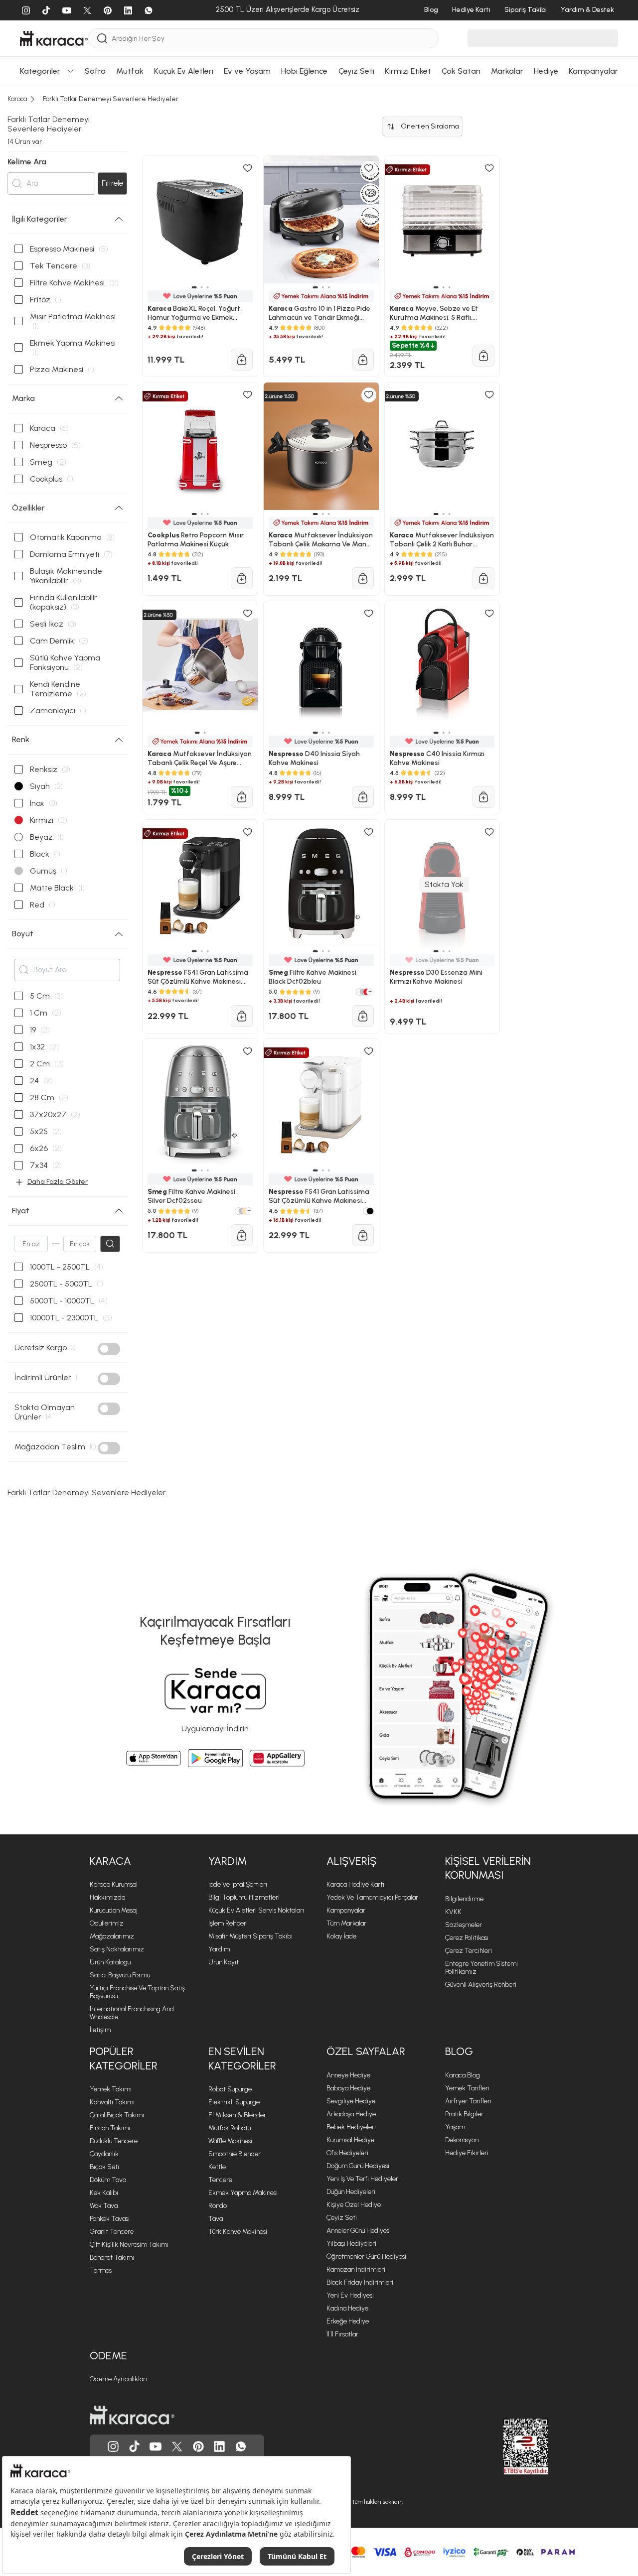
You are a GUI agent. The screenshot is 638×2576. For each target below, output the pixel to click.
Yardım (228, 1861)
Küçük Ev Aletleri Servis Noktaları (256, 1910)
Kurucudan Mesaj (114, 1910)
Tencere (220, 2180)
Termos (101, 2270)
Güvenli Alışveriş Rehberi (481, 1985)
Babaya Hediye (348, 2088)
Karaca (110, 1861)
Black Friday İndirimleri (360, 2282)
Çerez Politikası (467, 1938)
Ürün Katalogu (110, 1962)
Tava (216, 2219)
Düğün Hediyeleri (351, 2192)
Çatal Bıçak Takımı (117, 2115)
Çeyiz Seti (342, 2218)
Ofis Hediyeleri (347, 2153)
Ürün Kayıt (224, 1962)
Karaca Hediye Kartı (355, 1884)
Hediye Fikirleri (467, 2153)
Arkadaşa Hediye (351, 2114)
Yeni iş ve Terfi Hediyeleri (363, 2179)
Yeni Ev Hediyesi (350, 2295)
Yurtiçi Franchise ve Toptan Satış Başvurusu (137, 1992)
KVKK (453, 1912)
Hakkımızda (107, 1897)
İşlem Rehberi (228, 1923)
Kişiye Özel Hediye (354, 2205)
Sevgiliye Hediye (351, 2101)
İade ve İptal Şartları (238, 1884)
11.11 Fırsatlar (342, 2334)
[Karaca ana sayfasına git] (132, 2415)
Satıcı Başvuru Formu (120, 1975)
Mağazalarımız (112, 1936)
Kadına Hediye (347, 2308)
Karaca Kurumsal (114, 1884)
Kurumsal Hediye (350, 2140)
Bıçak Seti (104, 2167)
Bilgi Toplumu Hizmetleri (244, 1897)
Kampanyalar (346, 1910)
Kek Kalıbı (104, 2193)
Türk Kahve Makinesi (238, 2232)
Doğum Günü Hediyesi (358, 2166)
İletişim (100, 2030)
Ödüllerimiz (107, 1923)
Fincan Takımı (110, 2128)
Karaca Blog (463, 2075)
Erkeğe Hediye (348, 2321)
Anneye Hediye (348, 2075)
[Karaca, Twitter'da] (177, 2447)
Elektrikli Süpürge (234, 2102)
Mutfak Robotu (230, 2128)
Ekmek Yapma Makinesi (243, 2193)
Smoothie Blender (235, 2154)
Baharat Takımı (112, 2257)
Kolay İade (341, 1936)
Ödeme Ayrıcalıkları (118, 2379)
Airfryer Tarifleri (468, 2101)
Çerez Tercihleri (469, 1951)
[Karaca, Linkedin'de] (219, 2447)
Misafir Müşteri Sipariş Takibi (250, 1936)
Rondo (218, 2206)
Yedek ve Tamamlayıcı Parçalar (372, 1897)
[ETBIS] (508, 2447)
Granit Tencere (112, 2232)
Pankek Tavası (110, 2219)
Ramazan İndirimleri (356, 2269)
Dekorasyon (462, 2140)
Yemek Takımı (111, 2089)
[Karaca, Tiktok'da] (135, 2447)
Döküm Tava (108, 2180)
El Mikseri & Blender (237, 2115)
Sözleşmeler (464, 1925)
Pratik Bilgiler (464, 2114)
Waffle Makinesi (230, 2141)
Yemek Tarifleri (467, 2088)
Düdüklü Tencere (114, 2141)
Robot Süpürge (230, 2089)
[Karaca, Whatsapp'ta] (241, 2447)
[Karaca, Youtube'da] (156, 2447)
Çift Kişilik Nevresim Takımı (129, 2245)
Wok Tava (104, 2206)
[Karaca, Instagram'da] (113, 2447)
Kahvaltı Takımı (112, 2102)
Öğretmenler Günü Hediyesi (366, 2256)
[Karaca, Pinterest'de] (198, 2447)
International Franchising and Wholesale (132, 2013)
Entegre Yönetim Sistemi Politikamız (481, 1968)
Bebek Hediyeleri (351, 2127)
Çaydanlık (104, 2154)
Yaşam (455, 2127)
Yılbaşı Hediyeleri (351, 2244)
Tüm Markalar (346, 1923)
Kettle (217, 2167)
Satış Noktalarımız (117, 1949)
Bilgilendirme (464, 1899)
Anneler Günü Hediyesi (359, 2231)
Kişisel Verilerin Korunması (488, 1868)
